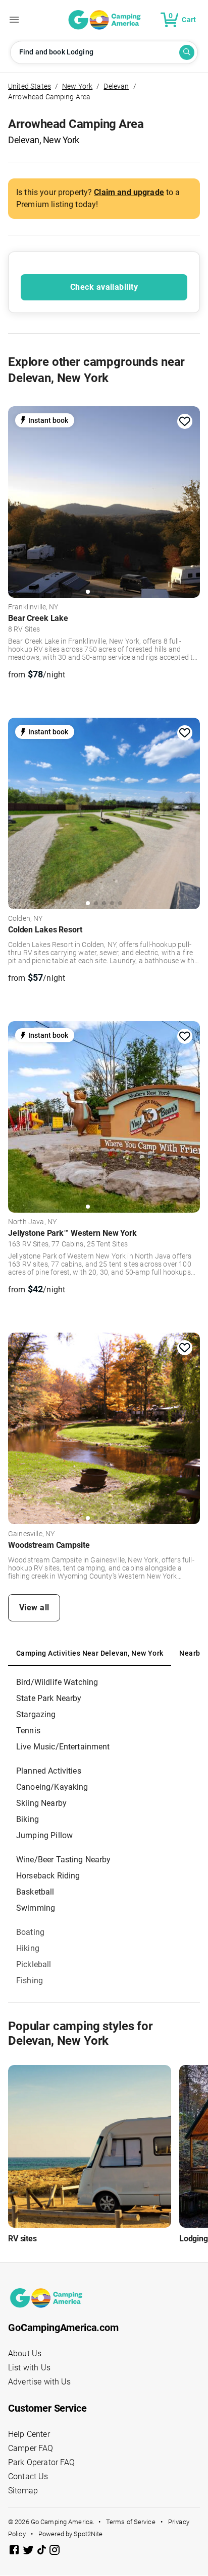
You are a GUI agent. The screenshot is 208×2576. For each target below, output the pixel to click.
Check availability (104, 287)
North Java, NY (32, 1222)
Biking (28, 1819)
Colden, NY (25, 919)
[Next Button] (189, 499)
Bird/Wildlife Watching (57, 1682)
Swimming (36, 1908)
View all (34, 1608)
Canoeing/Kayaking (52, 1787)
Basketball (35, 1892)
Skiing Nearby (41, 1803)
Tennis (28, 1731)
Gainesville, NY (31, 1534)
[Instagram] (55, 2552)
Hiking (28, 1948)
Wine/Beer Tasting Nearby (64, 1860)
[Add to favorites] (185, 421)
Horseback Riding (48, 1876)
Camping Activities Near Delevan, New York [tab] (90, 1653)
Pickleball (34, 1964)
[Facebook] (15, 2552)
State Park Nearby (49, 1698)
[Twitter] (29, 2552)
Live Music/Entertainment (63, 1747)
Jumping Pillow (44, 1835)
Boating (30, 1932)
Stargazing (36, 1714)
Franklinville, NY (33, 607)
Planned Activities (49, 1771)
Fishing (30, 1981)
